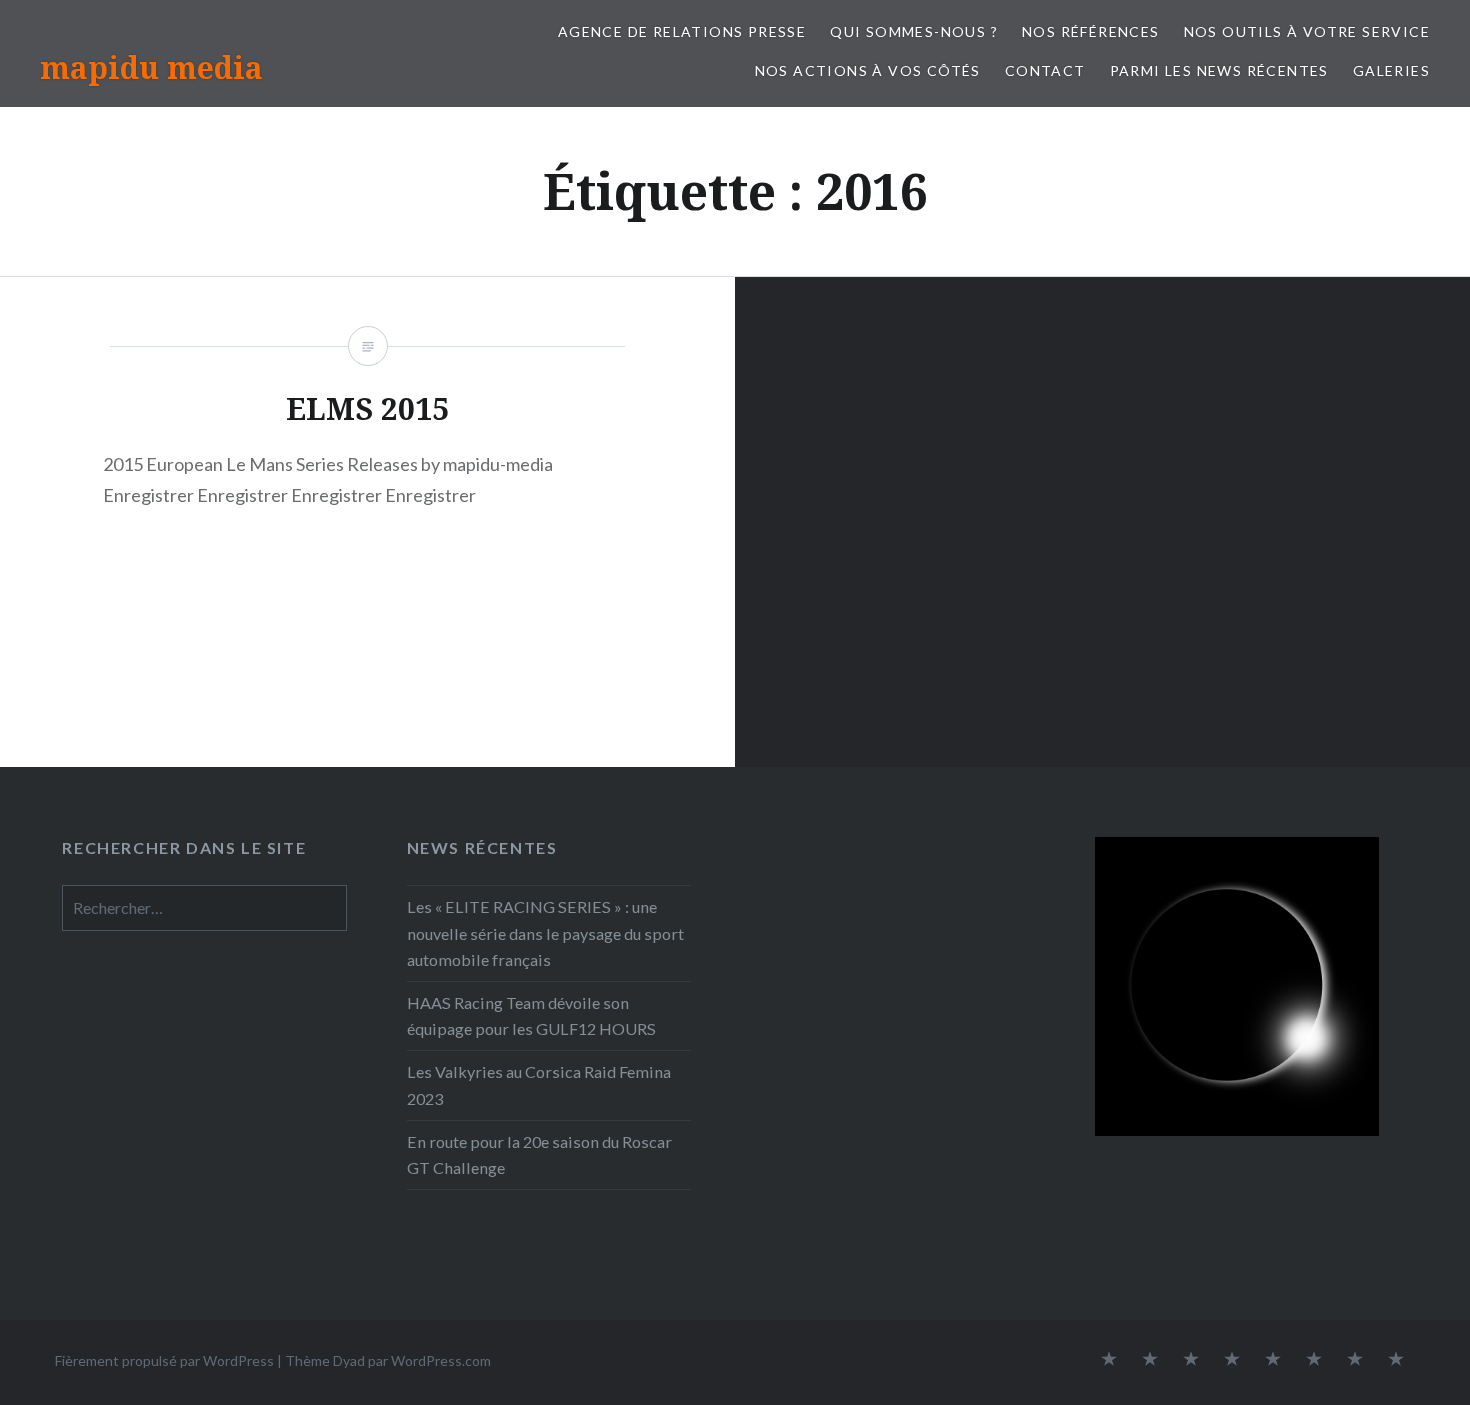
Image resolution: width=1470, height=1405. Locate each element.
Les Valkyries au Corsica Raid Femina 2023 (539, 1084)
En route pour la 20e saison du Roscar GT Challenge (539, 1154)
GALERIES (1391, 70)
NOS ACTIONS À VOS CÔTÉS (868, 70)
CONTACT (1045, 70)
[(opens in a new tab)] (877, 861)
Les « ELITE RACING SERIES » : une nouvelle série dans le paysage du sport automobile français (545, 932)
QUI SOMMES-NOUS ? (914, 31)
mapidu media (151, 67)
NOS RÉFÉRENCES (1091, 31)
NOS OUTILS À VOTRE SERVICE (1307, 31)
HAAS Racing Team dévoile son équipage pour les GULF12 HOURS (531, 1015)
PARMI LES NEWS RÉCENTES (1219, 70)
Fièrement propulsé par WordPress (164, 1360)
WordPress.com (441, 1360)
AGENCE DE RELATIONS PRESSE (682, 31)
